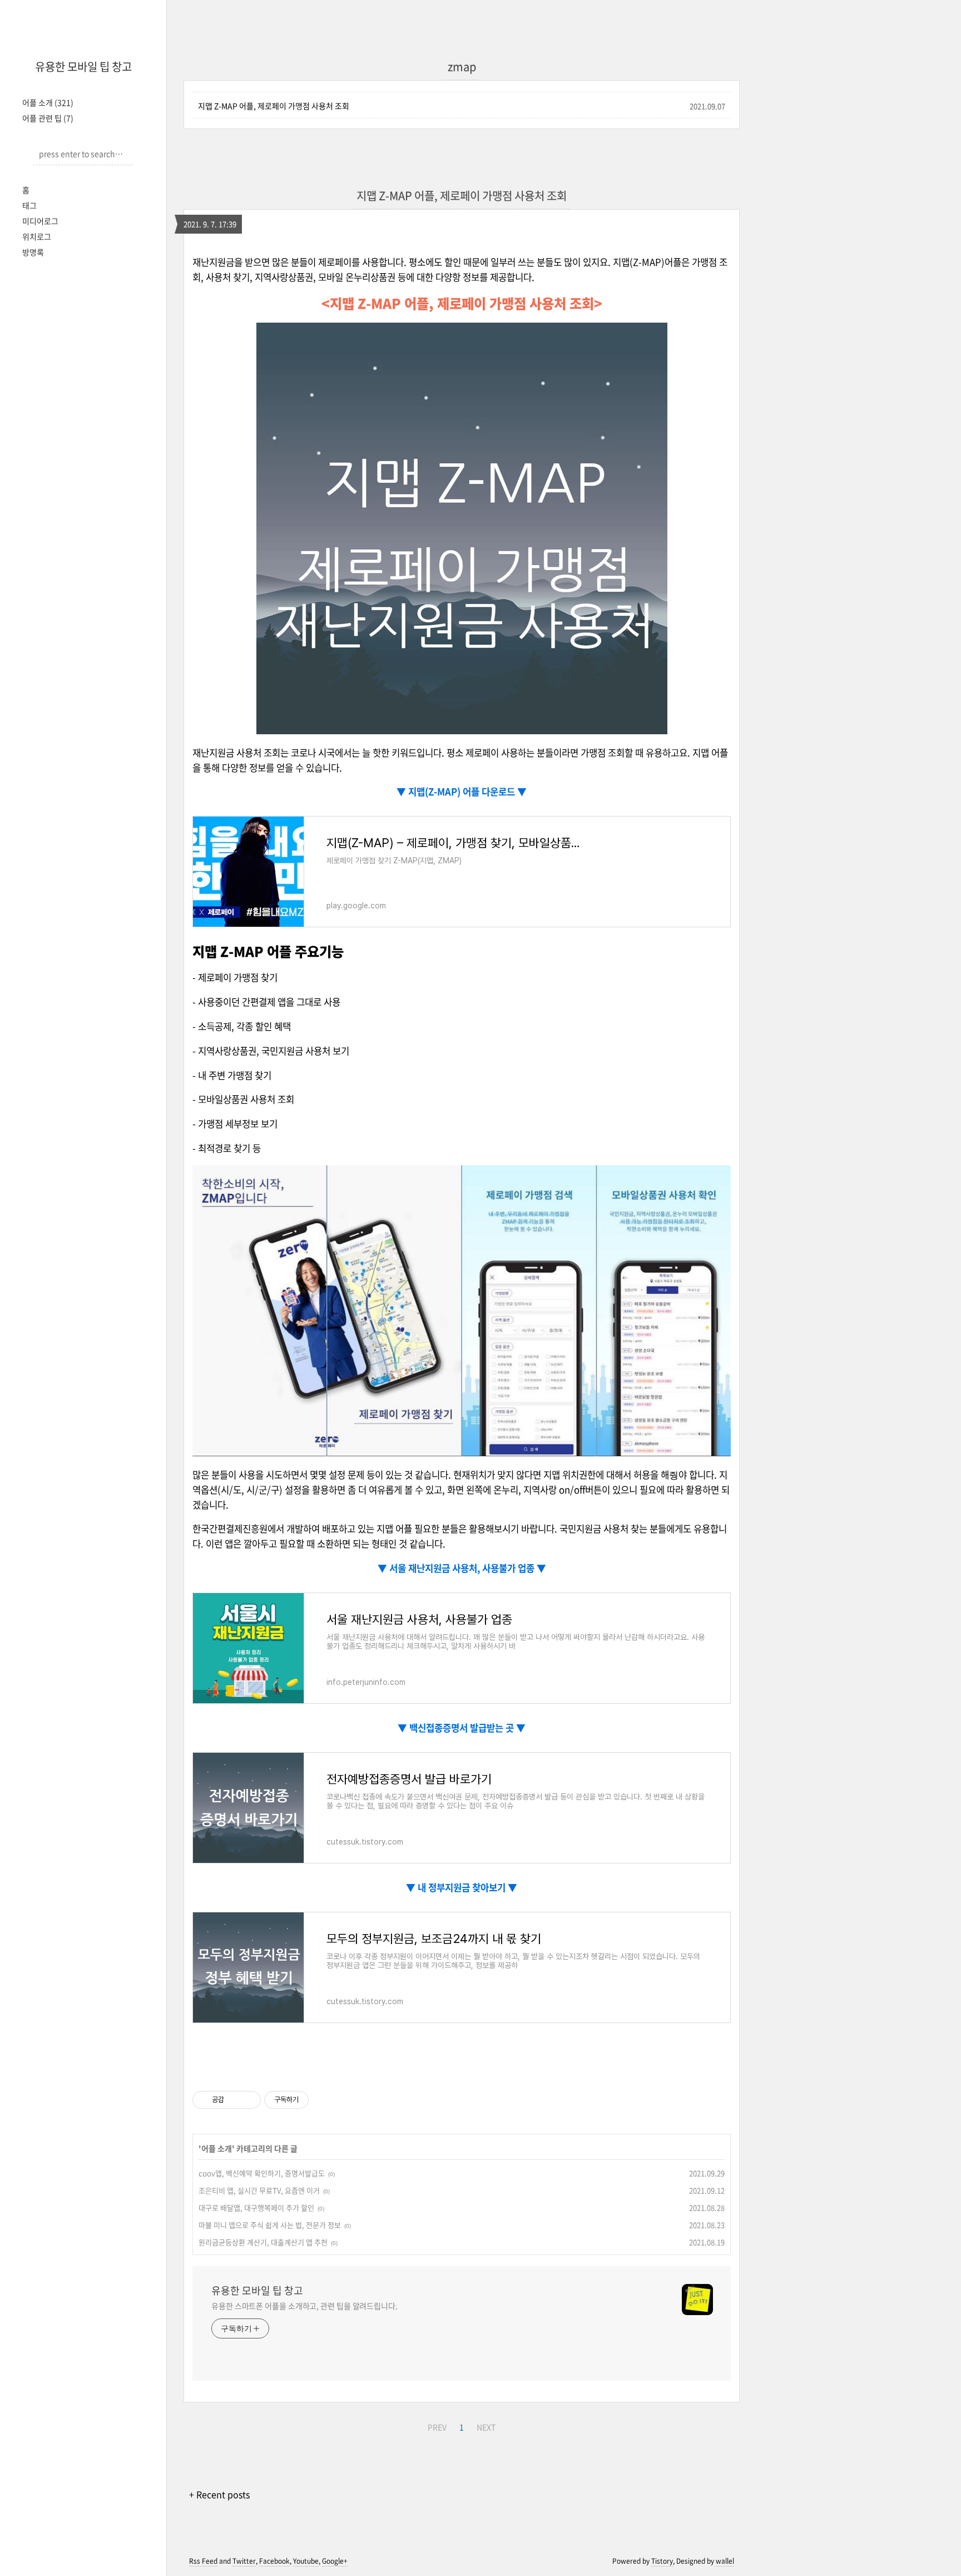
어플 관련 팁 (48, 118)
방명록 (33, 252)
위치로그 (37, 236)
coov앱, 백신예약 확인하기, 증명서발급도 (262, 2173)
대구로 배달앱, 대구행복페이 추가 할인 (256, 2207)
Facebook (274, 2561)
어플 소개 (48, 102)
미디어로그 (40, 221)
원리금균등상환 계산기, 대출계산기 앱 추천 (263, 2242)
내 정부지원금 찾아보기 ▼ (466, 1887)
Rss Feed (203, 2561)
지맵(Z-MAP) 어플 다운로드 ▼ (466, 792)
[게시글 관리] (248, 2100)
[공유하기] (234, 2100)
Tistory (662, 2561)
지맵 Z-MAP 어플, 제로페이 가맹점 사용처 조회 (274, 106)
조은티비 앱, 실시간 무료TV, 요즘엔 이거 (259, 2190)
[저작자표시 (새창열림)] (314, 2100)
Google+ (335, 2561)
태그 (29, 205)
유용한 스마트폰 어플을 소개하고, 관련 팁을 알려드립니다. (304, 2306)
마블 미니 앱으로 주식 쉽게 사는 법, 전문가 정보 (270, 2225)
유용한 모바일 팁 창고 (83, 66)
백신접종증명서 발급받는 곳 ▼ (466, 1728)
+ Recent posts (219, 2494)
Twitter (244, 2561)
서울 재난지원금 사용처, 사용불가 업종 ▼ (467, 1568)
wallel (725, 2561)
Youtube (306, 2561)
